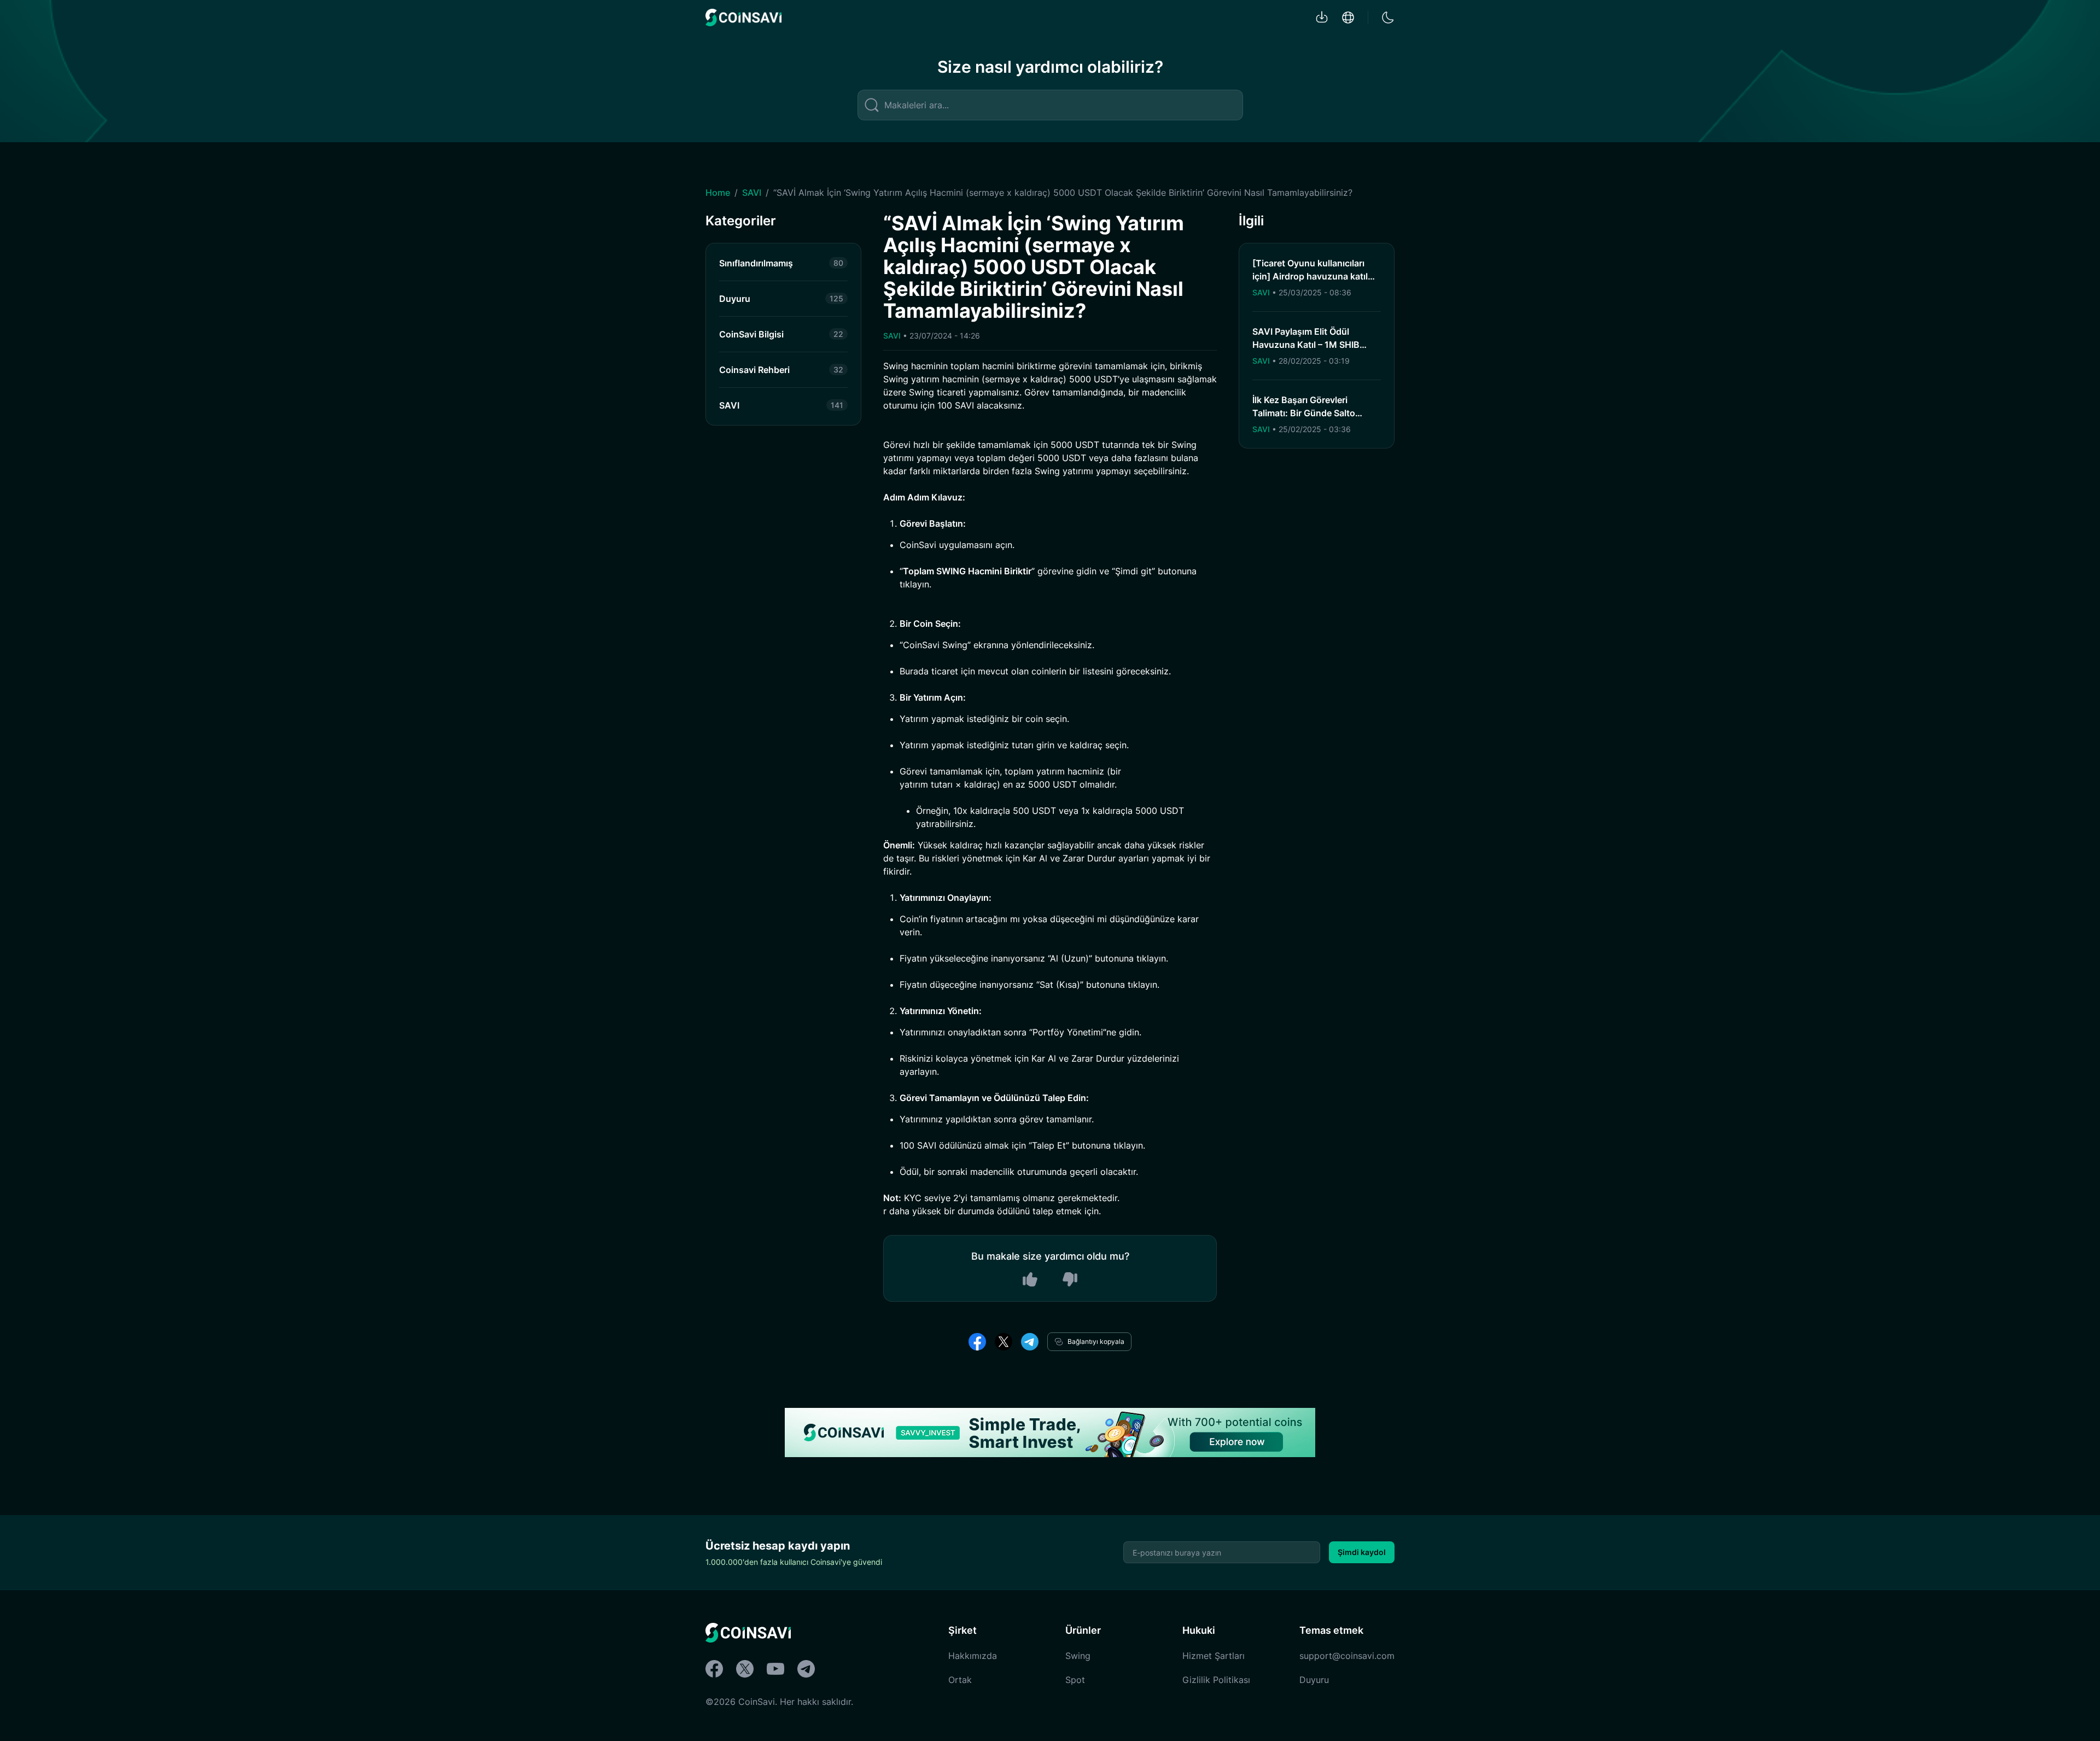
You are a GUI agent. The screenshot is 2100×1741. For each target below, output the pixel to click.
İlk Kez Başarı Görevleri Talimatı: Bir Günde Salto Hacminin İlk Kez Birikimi (1304, 413)
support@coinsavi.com (1347, 1656)
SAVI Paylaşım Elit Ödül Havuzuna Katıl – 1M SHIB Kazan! (1306, 345)
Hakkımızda (973, 1656)
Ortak (960, 1680)
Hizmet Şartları (1214, 1656)
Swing (1078, 1656)
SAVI (752, 193)
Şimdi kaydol (1362, 1552)
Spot (1075, 1680)
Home (718, 193)
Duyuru (1314, 1680)
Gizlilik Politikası (1216, 1680)
